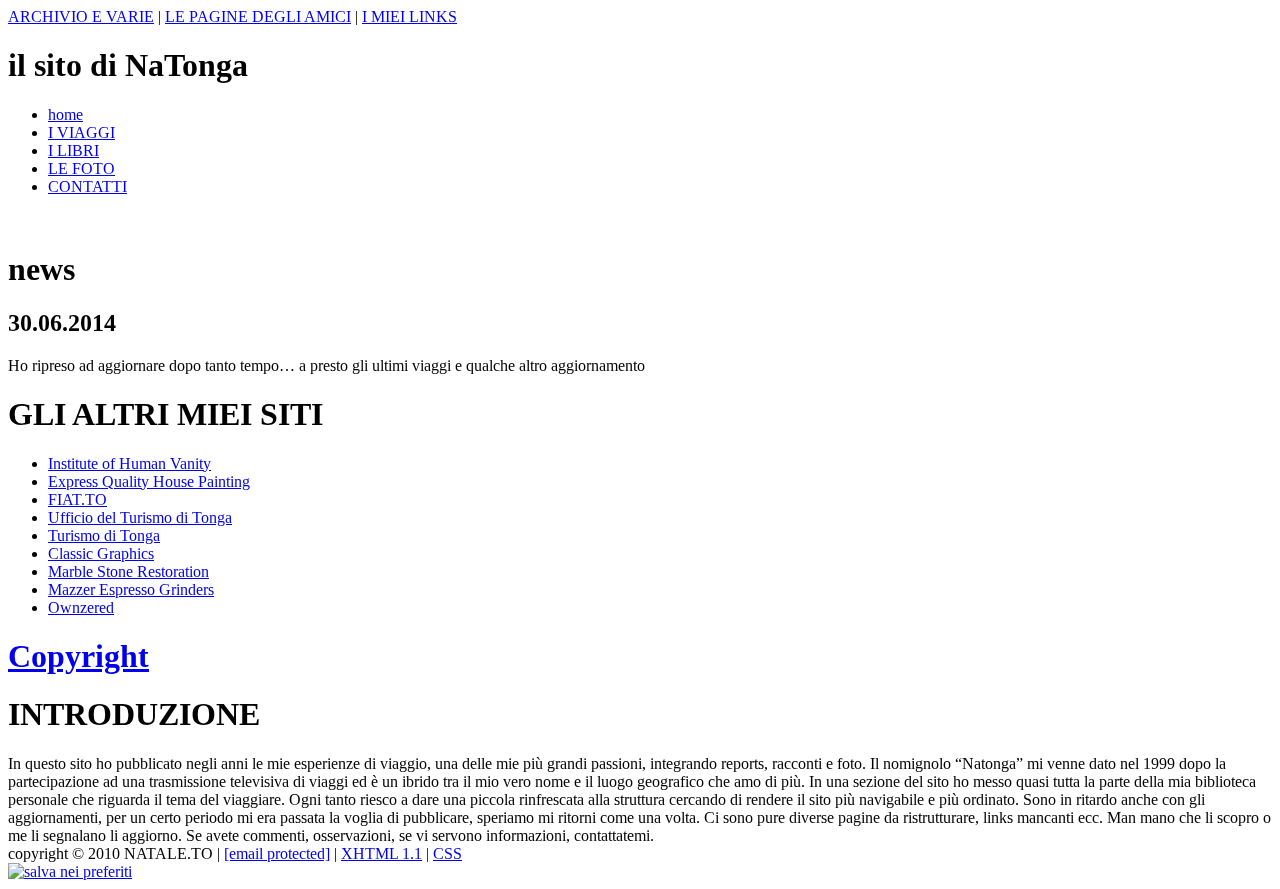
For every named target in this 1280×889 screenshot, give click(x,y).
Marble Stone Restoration (128, 571)
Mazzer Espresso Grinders (131, 589)
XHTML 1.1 (381, 853)
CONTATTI (87, 186)
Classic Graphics (101, 553)
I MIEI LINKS (409, 16)
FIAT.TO (77, 499)
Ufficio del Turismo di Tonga (140, 517)
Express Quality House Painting (149, 481)
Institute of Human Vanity (129, 463)
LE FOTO (81, 168)
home (65, 114)
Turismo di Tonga (104, 535)
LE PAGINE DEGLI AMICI (258, 16)
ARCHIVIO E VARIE (81, 16)
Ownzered (81, 607)
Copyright (78, 656)
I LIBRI (73, 150)
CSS (447, 853)
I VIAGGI (81, 132)
